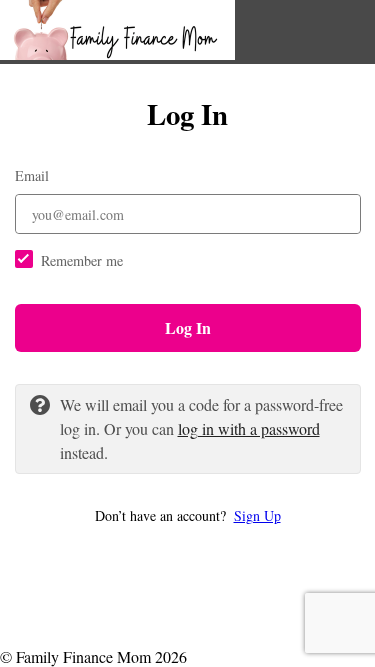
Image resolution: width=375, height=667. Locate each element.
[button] (188, 515)
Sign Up (257, 515)
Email (32, 175)
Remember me (82, 260)
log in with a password (249, 428)
